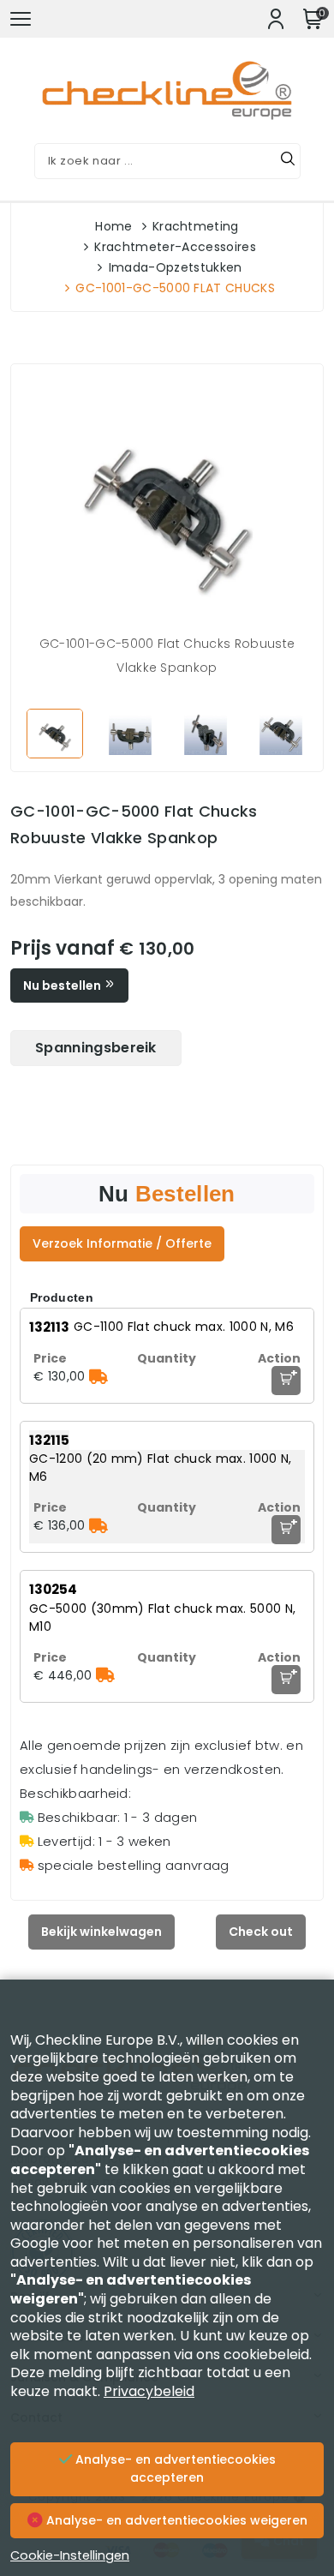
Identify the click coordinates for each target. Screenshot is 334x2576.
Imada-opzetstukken (176, 267)
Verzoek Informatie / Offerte (122, 1243)
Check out (261, 1932)
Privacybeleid (149, 2391)
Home (113, 226)
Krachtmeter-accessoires (175, 247)
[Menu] (21, 19)
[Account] (276, 19)
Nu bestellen (63, 985)
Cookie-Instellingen (70, 2555)
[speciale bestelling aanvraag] (98, 1376)
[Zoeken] (288, 161)
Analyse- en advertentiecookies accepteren (174, 2469)
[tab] (96, 1048)
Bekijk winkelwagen (101, 1932)
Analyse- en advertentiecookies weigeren (175, 2520)
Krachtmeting (196, 226)
